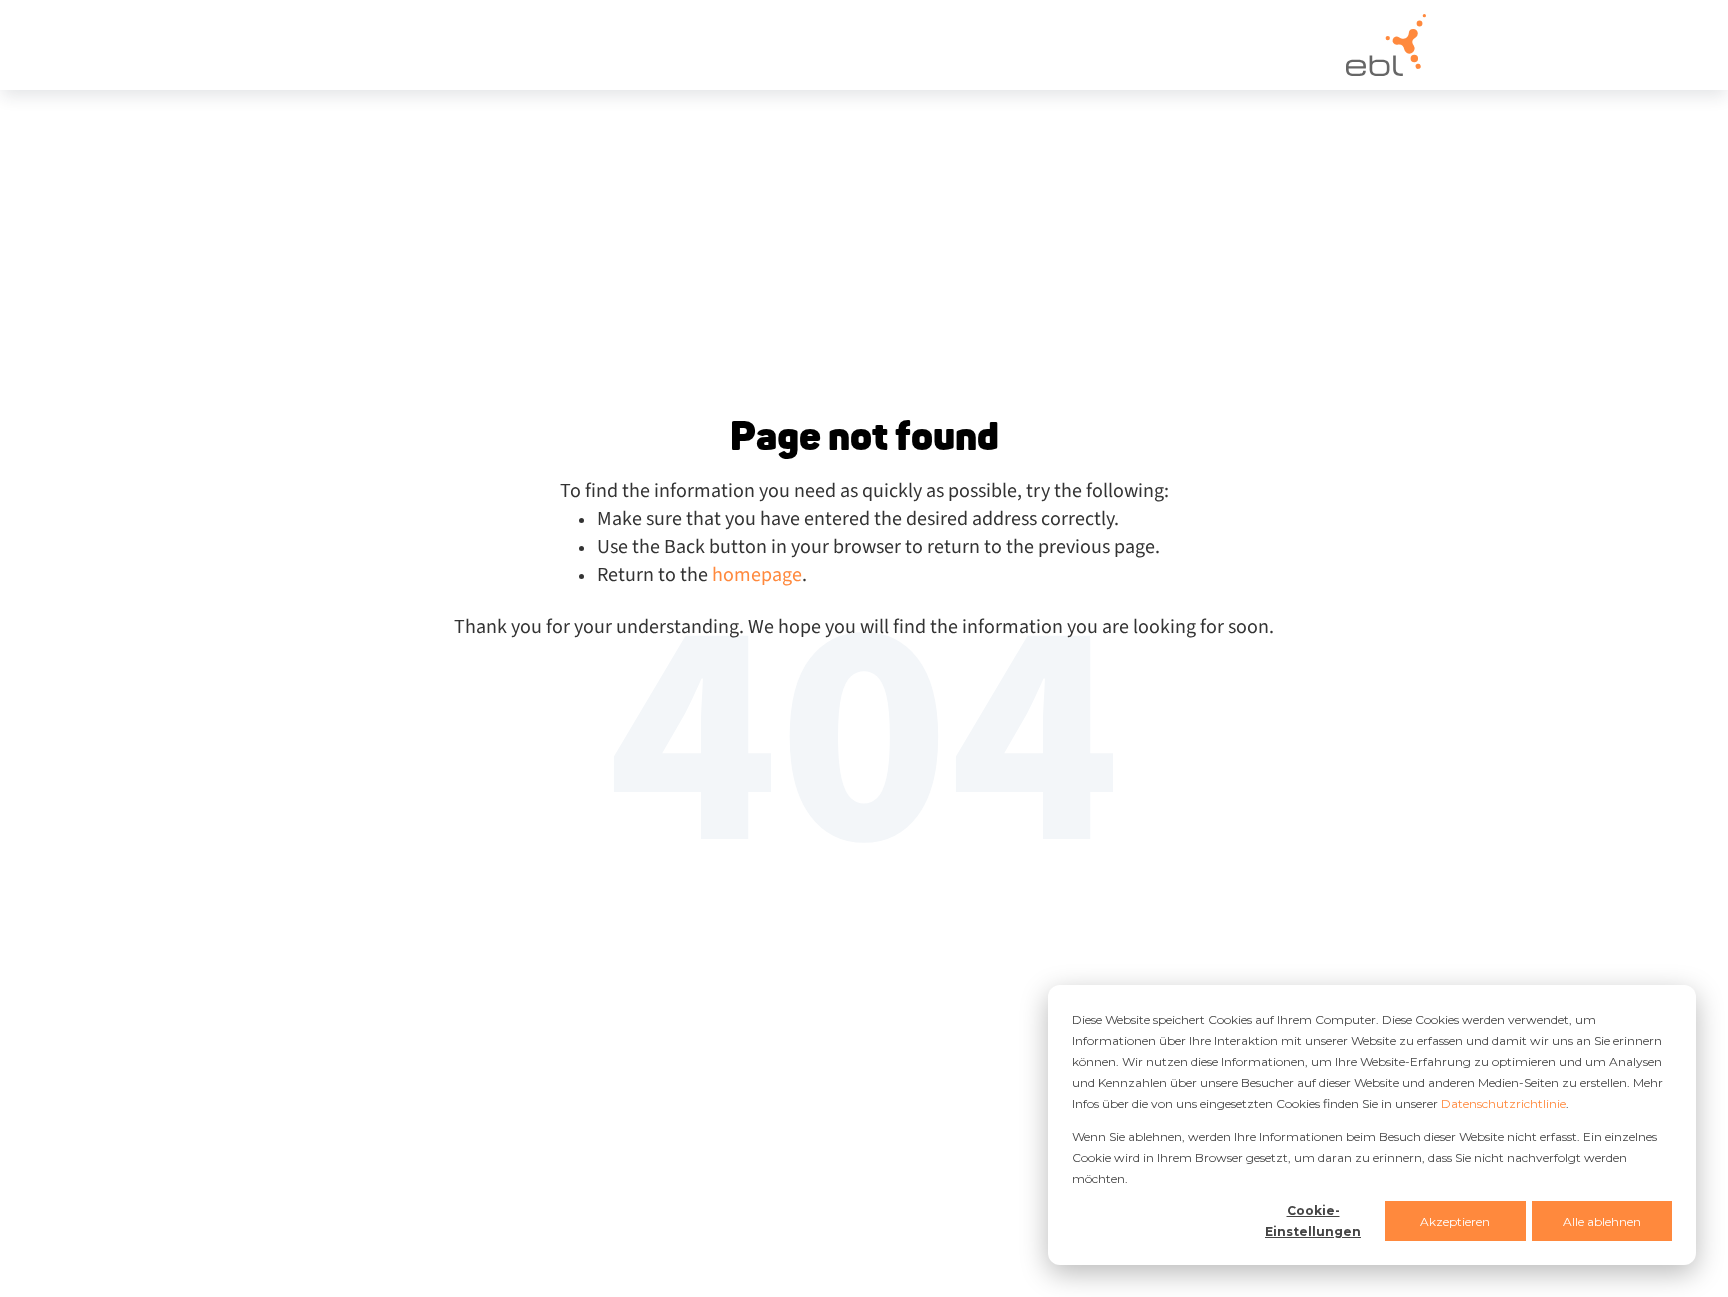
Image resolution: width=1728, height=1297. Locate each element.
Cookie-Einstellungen (1313, 1221)
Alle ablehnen (1602, 1221)
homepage (757, 575)
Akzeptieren (1455, 1221)
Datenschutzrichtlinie (1503, 1103)
